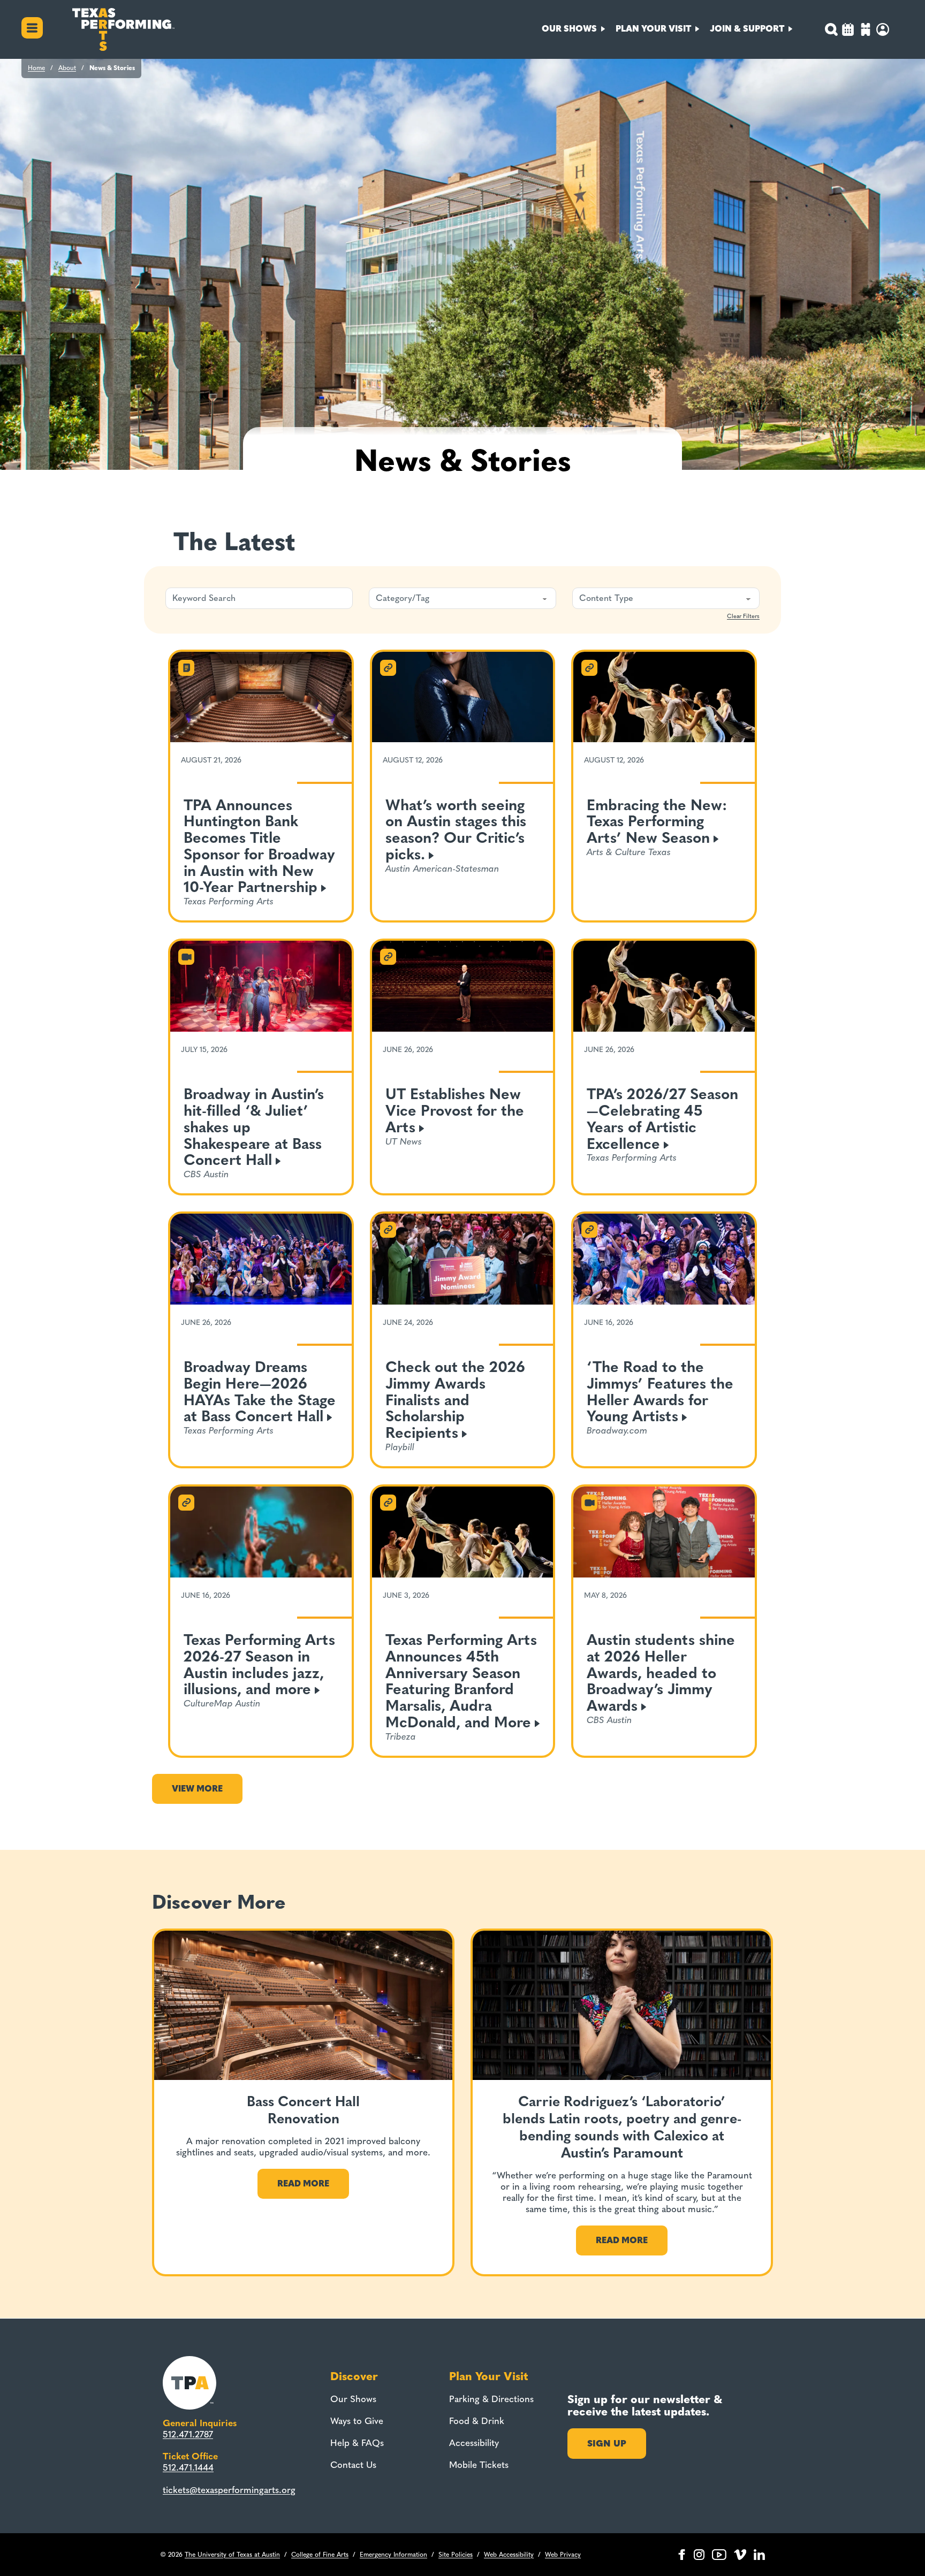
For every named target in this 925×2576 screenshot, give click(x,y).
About (67, 68)
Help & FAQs (357, 2443)
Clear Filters (743, 616)
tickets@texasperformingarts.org (229, 2490)
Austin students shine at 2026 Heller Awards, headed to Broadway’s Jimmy (661, 1673)
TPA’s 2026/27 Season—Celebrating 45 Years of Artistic (662, 1119)
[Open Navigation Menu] (32, 29)
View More (197, 1789)
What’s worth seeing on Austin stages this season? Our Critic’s (456, 830)
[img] (866, 31)
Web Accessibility (509, 2555)
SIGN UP (607, 2443)
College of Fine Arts (320, 2555)
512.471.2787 (188, 2434)
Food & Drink (477, 2421)
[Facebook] (682, 2555)
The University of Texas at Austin (232, 2555)
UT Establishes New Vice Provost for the (455, 1111)
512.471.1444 (188, 2467)
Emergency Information (393, 2555)
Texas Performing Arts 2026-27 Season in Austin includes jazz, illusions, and (259, 1664)
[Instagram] (699, 2555)
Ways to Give (357, 2421)
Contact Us (353, 2465)
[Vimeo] (740, 2555)
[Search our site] (831, 29)
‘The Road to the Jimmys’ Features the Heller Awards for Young (660, 1392)
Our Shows (353, 2399)
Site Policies (456, 2555)
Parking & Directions (491, 2399)
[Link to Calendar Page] (848, 31)
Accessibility (474, 2443)
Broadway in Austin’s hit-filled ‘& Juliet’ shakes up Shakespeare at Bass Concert (254, 1127)
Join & (747, 29)
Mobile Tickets (479, 2465)
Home (36, 68)
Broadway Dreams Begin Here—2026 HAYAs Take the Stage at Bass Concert (260, 1392)
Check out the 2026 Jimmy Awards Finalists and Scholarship (455, 1400)
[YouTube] (719, 2555)
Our (569, 29)
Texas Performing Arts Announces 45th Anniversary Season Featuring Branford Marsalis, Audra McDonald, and (461, 1681)
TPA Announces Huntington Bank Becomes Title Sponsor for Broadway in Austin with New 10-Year (259, 846)
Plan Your (653, 29)
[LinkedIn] (759, 2555)
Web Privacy (563, 2555)
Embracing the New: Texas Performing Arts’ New (657, 822)
